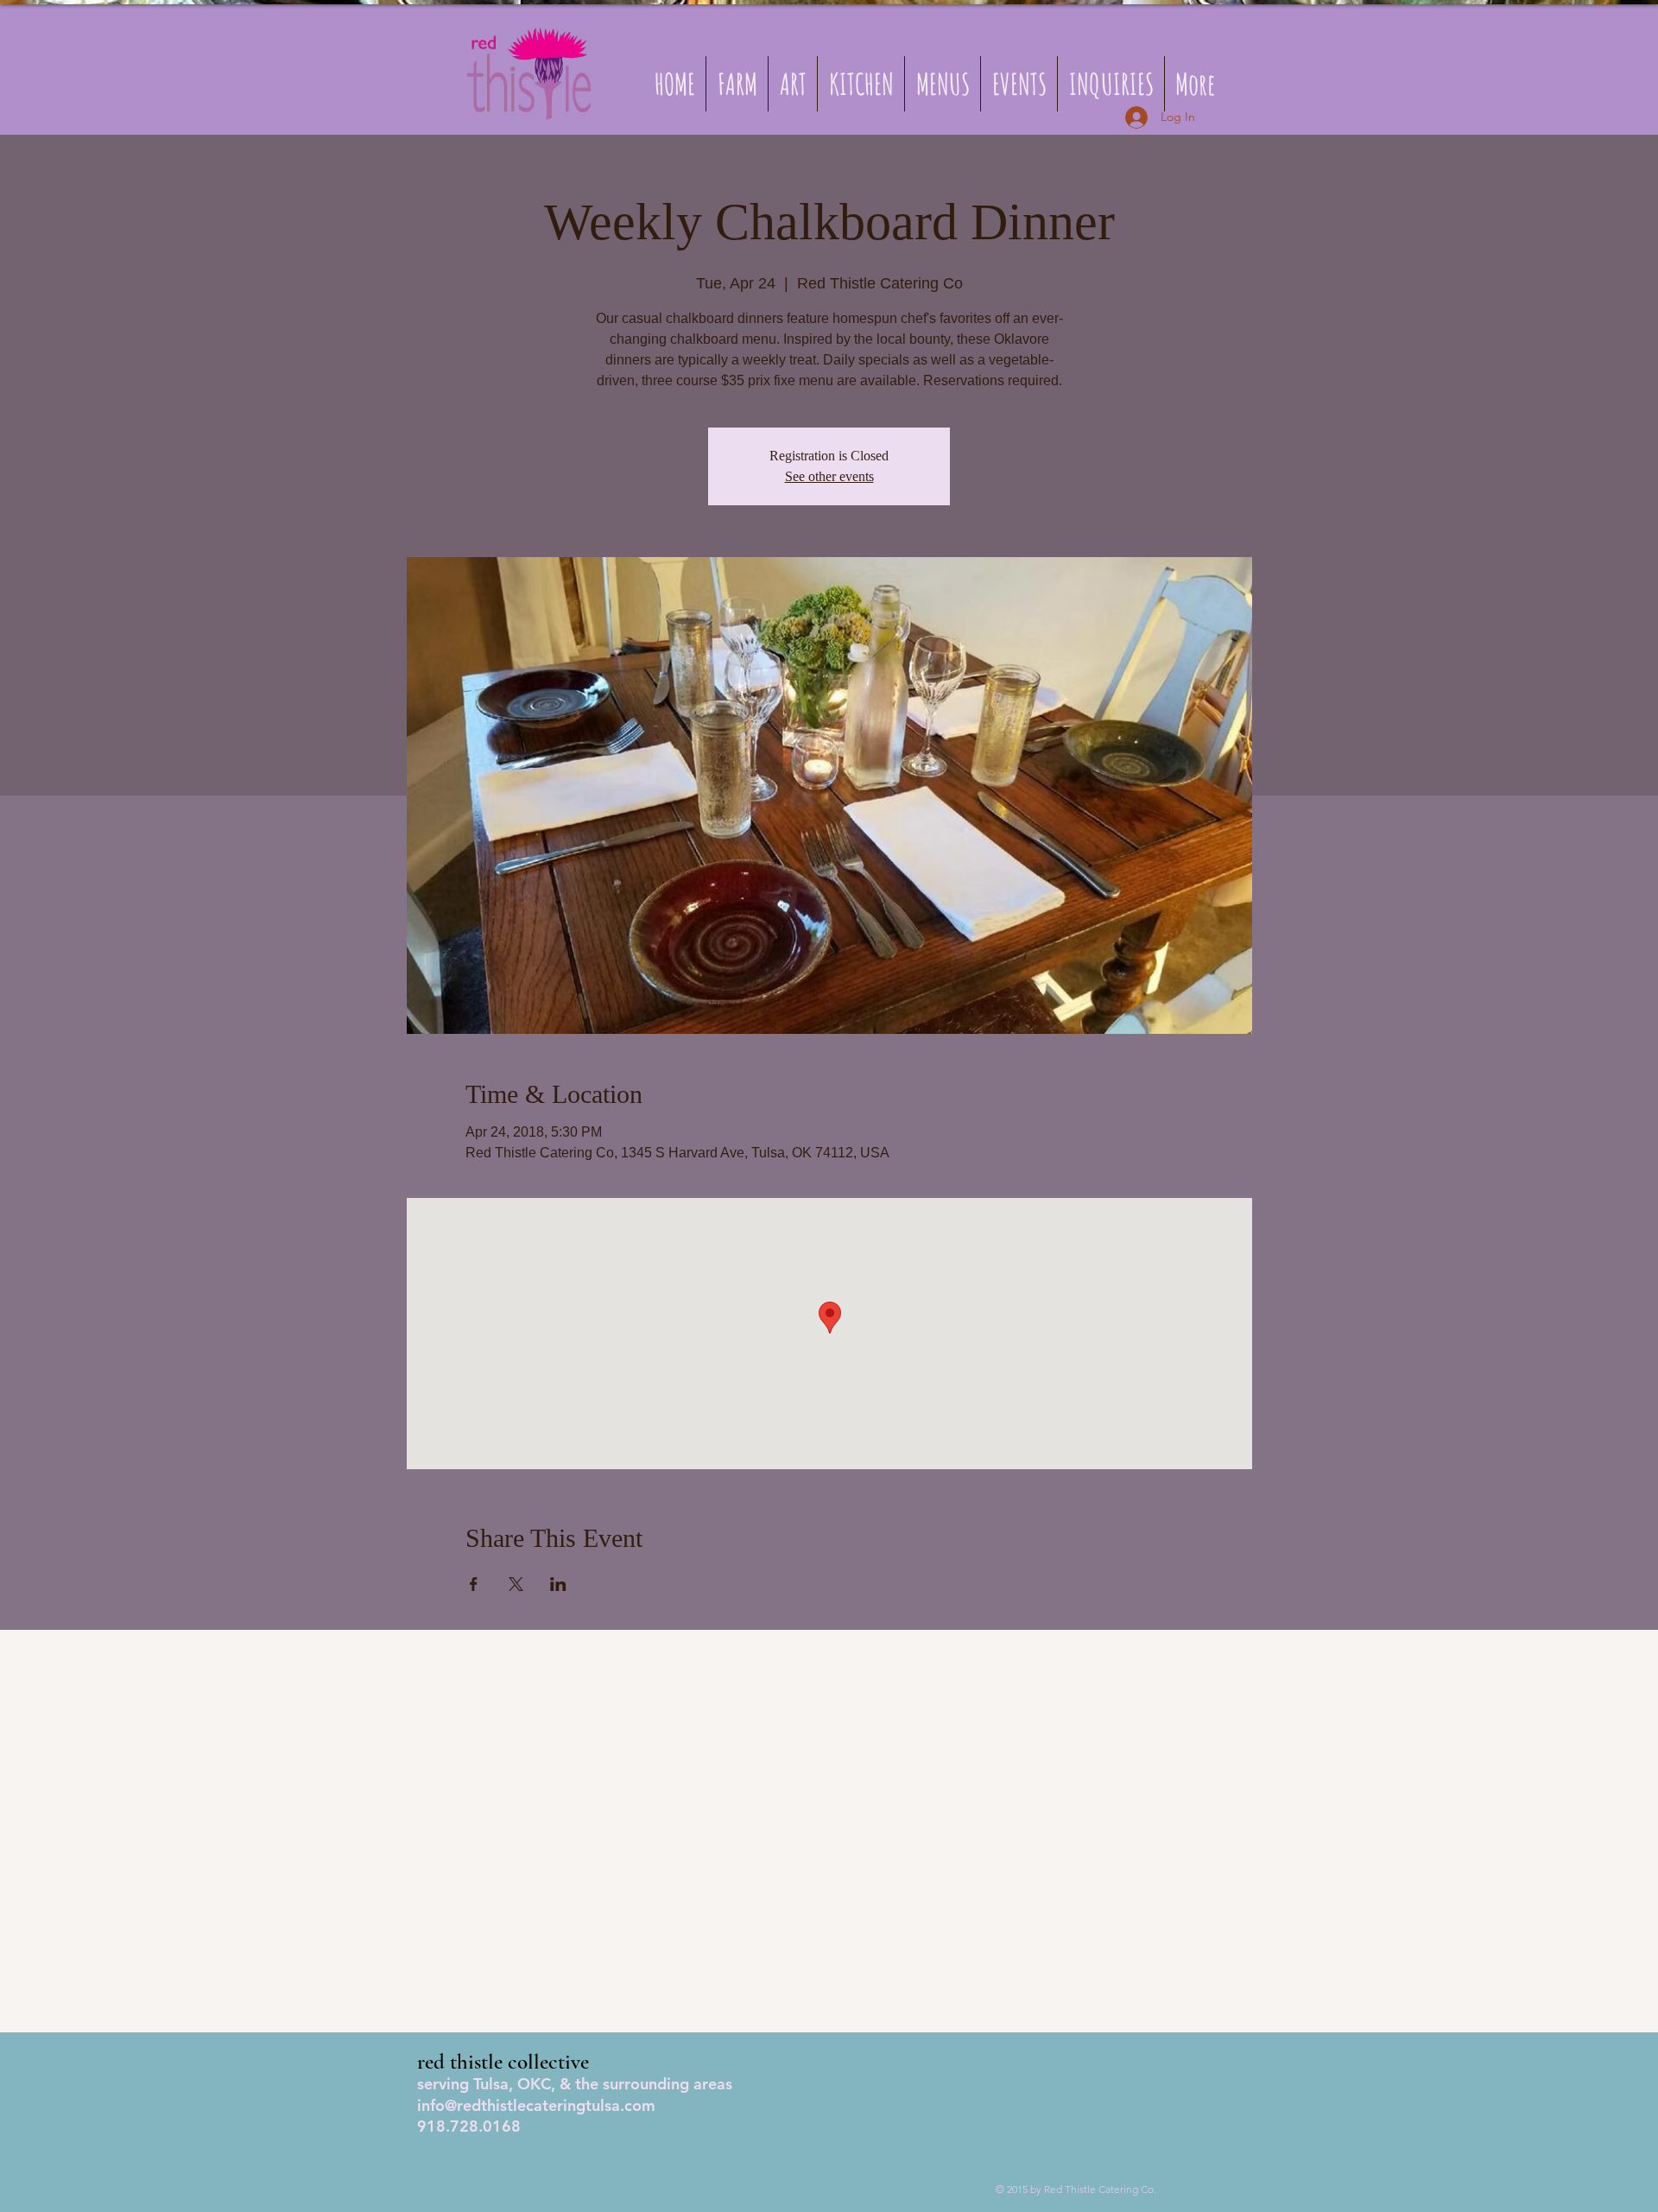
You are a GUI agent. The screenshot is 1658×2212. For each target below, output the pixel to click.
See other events (829, 476)
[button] (943, 84)
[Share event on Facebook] (474, 1584)
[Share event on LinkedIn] (558, 1584)
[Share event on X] (516, 1584)
